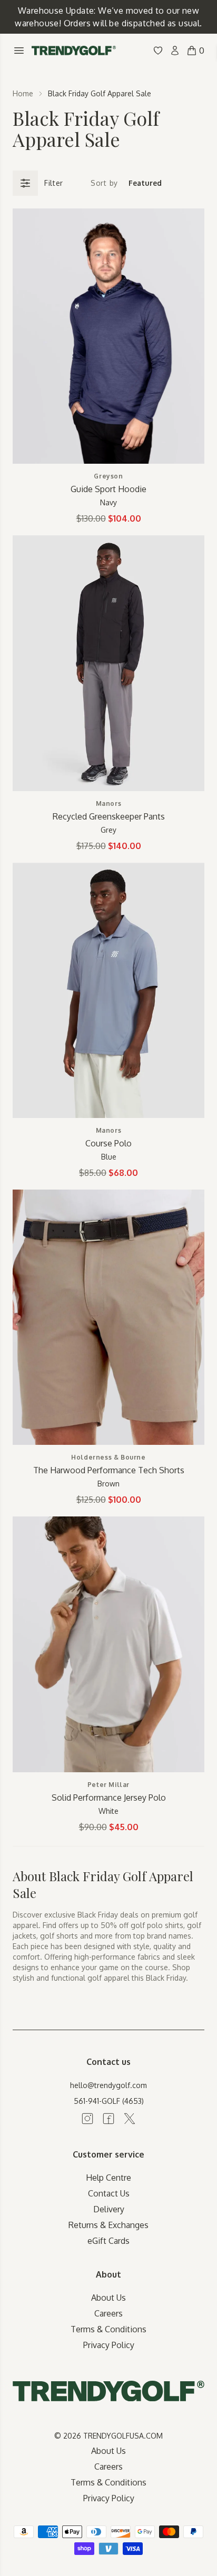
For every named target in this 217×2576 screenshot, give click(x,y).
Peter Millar (108, 1785)
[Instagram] (87, 2119)
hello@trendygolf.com (108, 2085)
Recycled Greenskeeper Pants (109, 816)
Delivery (109, 2209)
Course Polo (108, 1143)
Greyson (108, 476)
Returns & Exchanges (108, 2225)
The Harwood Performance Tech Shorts (109, 1470)
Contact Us (109, 2193)
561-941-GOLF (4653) (109, 2101)
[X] (130, 2119)
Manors (109, 803)
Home (23, 93)
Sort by (104, 183)
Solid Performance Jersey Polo (109, 1798)
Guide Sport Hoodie (108, 489)
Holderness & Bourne (108, 1457)
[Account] (175, 51)
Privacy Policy (109, 2345)
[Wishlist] (158, 51)
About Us (108, 2298)
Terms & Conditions (108, 2329)
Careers (108, 2313)
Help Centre (108, 2178)
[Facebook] (108, 2119)
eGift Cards (108, 2241)
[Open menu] (19, 51)
